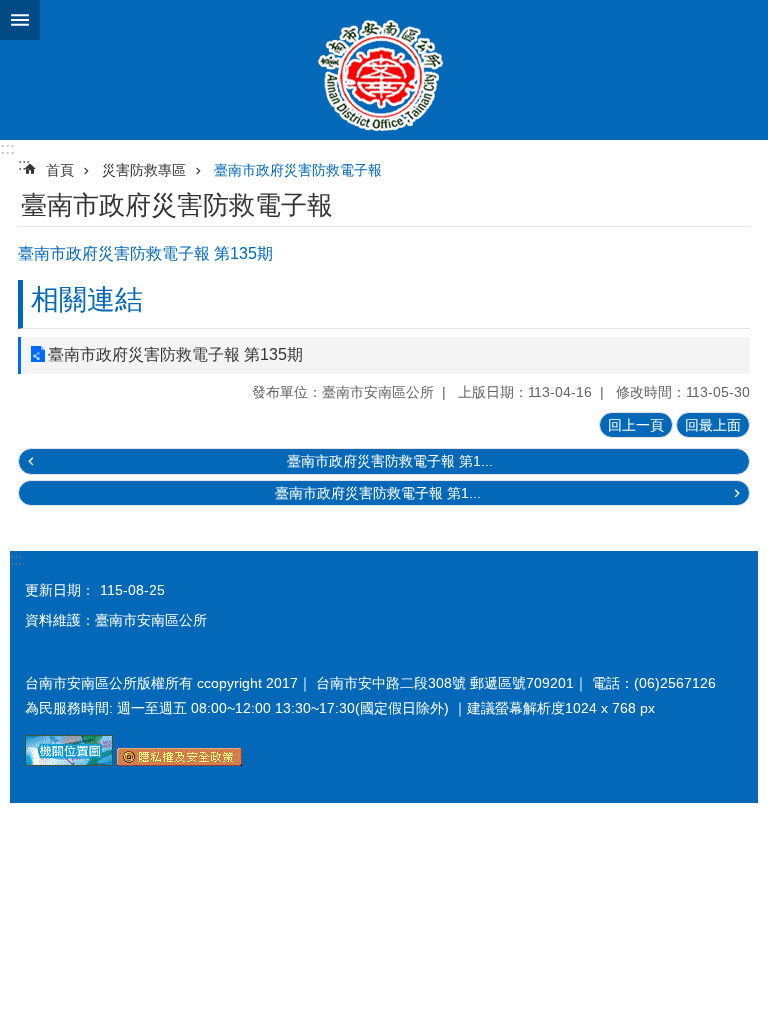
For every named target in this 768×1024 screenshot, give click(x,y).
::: (7, 148)
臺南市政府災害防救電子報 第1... (390, 461)
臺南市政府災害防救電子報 (298, 170)
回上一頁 (636, 425)
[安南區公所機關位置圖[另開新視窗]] (69, 761)
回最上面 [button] (713, 425)
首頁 (60, 170)
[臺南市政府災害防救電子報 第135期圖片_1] (179, 761)
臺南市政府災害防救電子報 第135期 (175, 354)
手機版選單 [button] (20, 20)
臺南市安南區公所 (384, 70)
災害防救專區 (144, 170)
